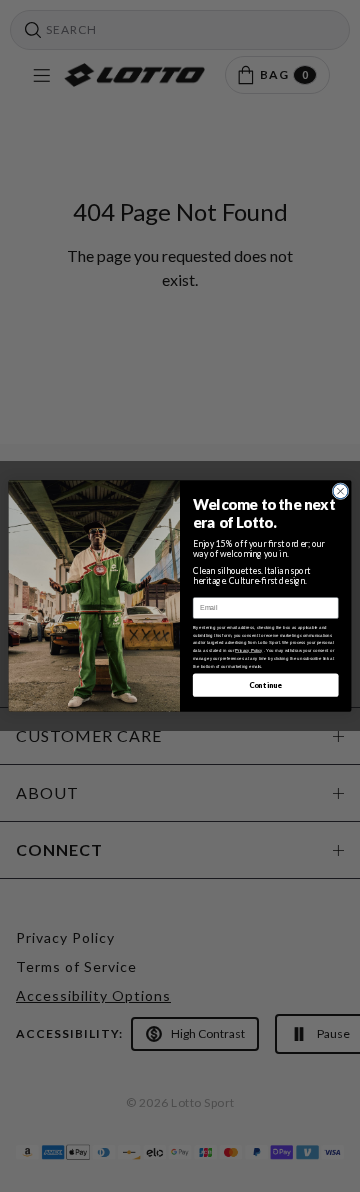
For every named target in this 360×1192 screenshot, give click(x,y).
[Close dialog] (340, 491)
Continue (266, 684)
